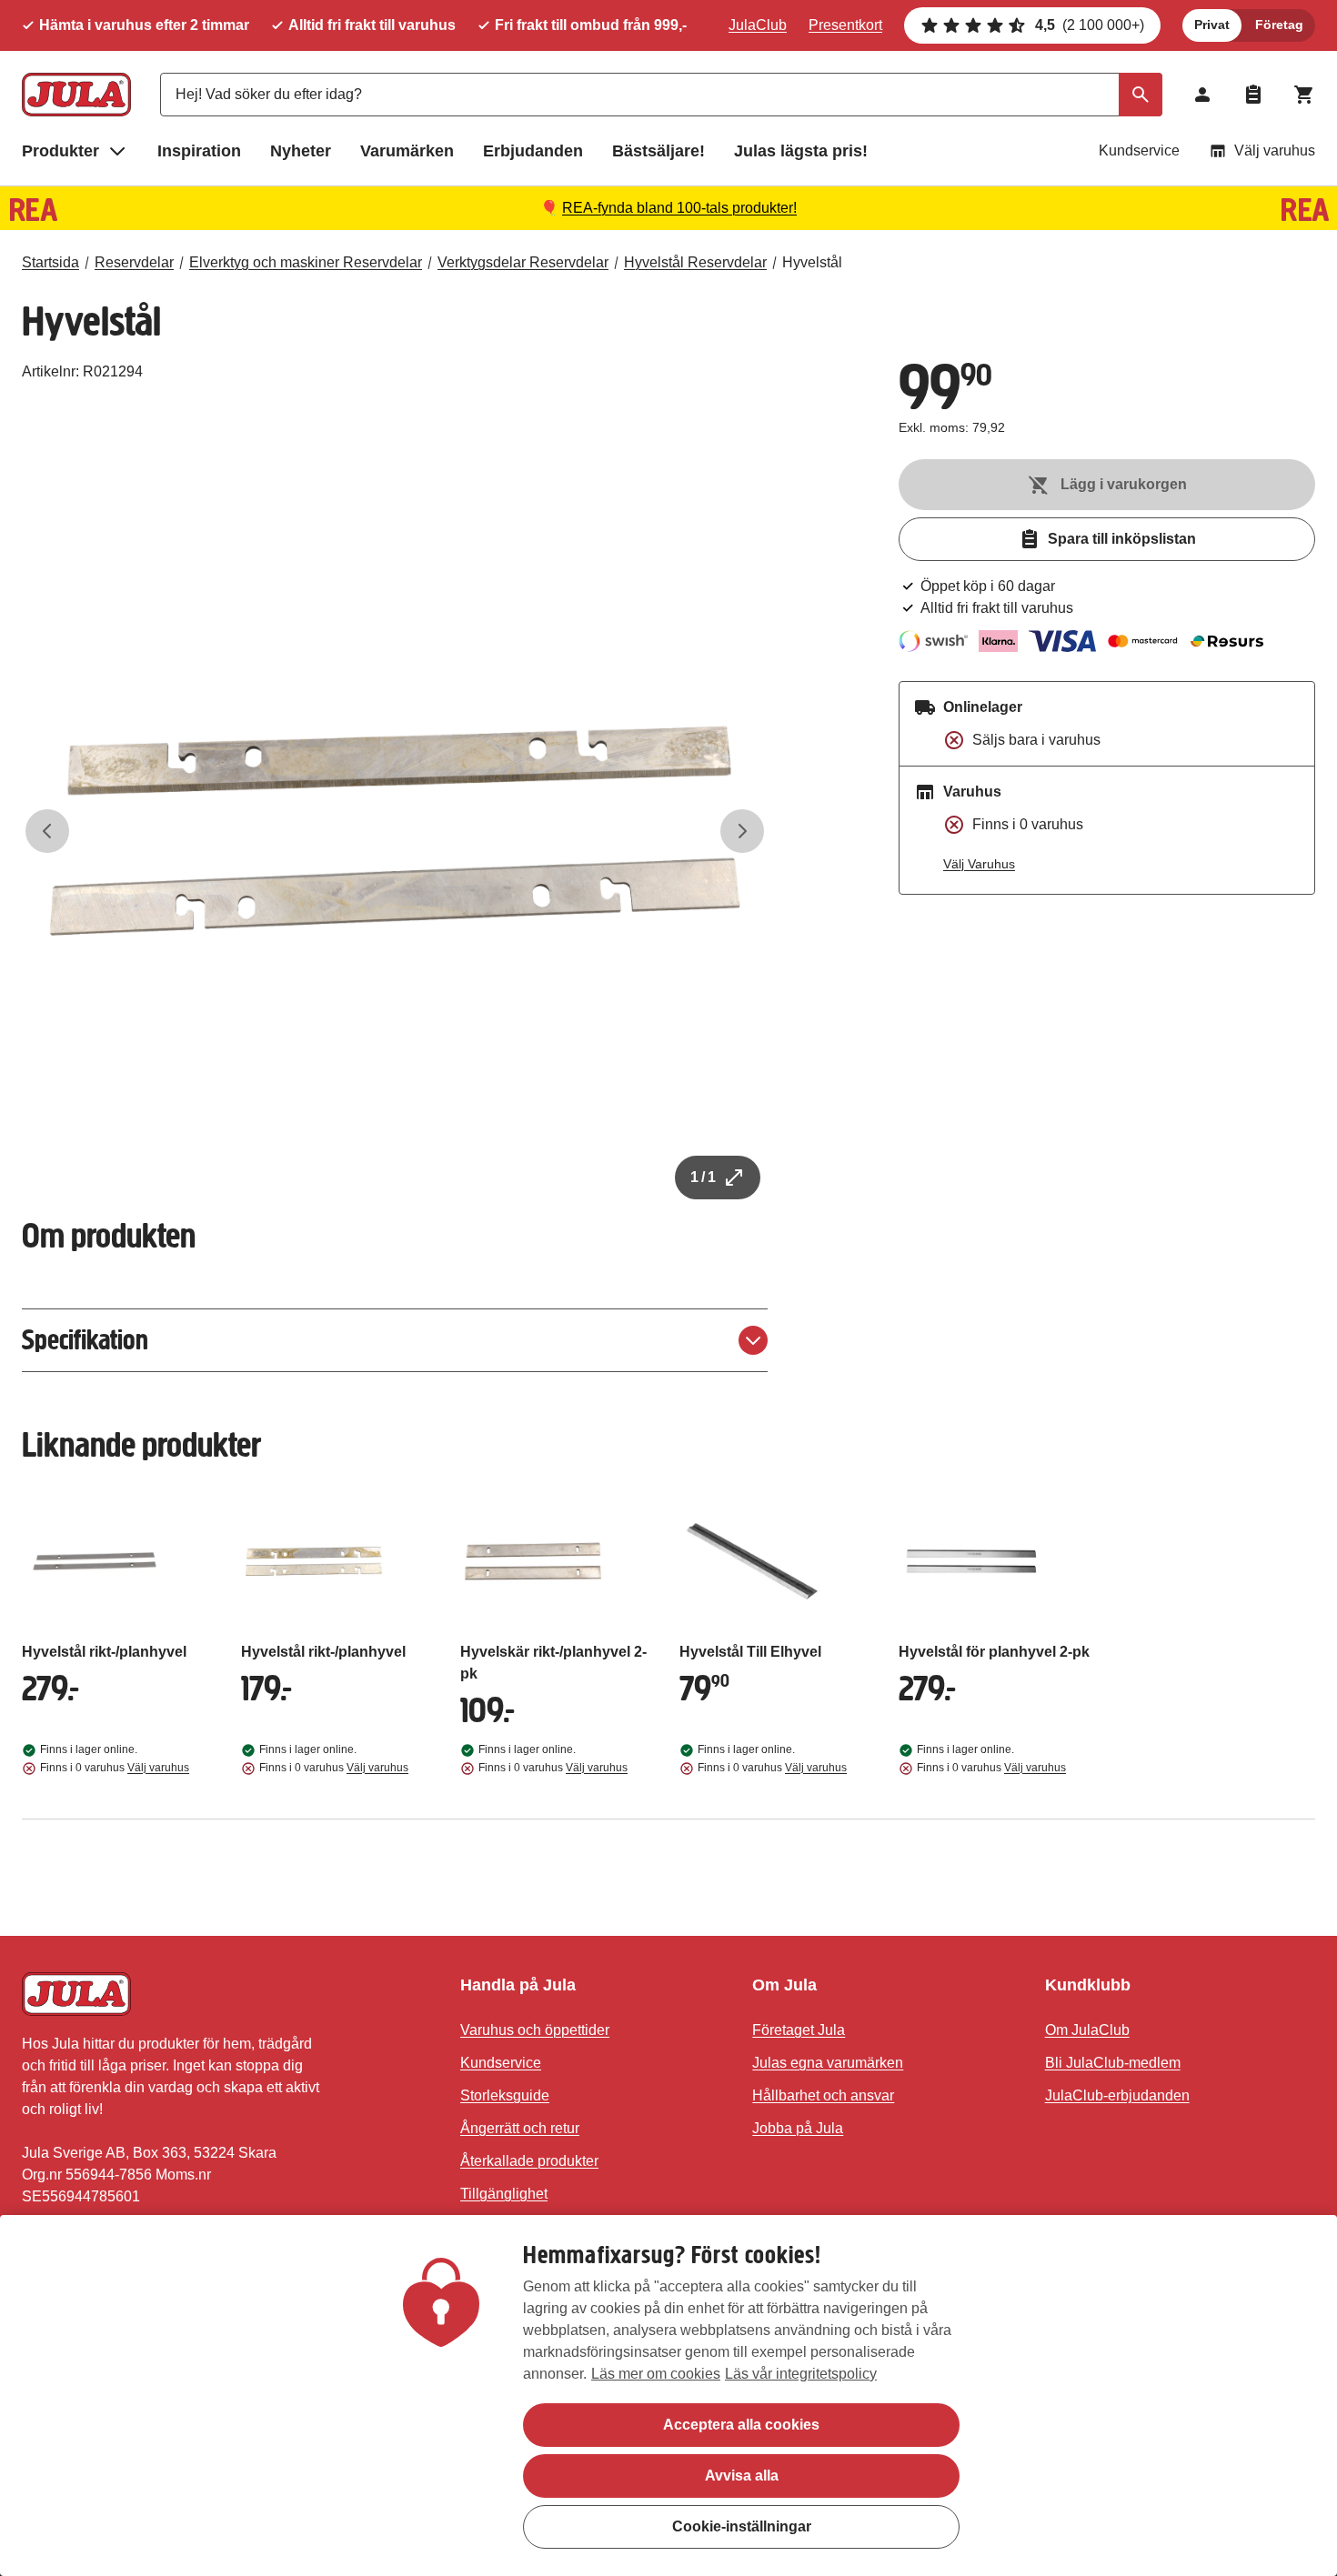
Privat (1212, 25)
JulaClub (758, 25)
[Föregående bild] (47, 831)
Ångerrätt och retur (520, 2128)
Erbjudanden (533, 151)
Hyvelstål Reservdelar (695, 262)
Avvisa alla (742, 2476)
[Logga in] (1202, 95)
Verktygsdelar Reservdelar (523, 262)
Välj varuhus (1275, 150)
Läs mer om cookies (656, 2374)
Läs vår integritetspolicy (801, 2374)
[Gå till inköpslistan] (1253, 95)
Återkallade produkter (529, 2161)
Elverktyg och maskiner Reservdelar (306, 262)
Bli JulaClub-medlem (1113, 2063)
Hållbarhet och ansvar (823, 2095)
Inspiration (199, 151)
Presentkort (845, 25)
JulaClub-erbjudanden (1117, 2095)
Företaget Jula (799, 2030)
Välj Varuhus (979, 864)
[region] (668, 2396)
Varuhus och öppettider (535, 2030)
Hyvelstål (812, 262)
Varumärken (407, 151)
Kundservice (1139, 150)
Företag (1279, 25)
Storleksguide (505, 2095)
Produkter (60, 151)
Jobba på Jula (798, 2128)
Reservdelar (134, 262)
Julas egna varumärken (828, 2063)
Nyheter (301, 151)
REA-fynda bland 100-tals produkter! (679, 208)
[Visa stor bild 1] (395, 831)
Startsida (50, 262)
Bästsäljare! (658, 151)
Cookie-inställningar (742, 2526)
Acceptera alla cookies (741, 2425)
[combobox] (661, 95)
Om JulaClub (1087, 2030)
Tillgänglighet (504, 2194)
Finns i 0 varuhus (115, 1768)
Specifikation (85, 1340)
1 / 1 (703, 1177)
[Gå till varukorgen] (1304, 95)
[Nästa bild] (742, 831)
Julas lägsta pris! (801, 151)
